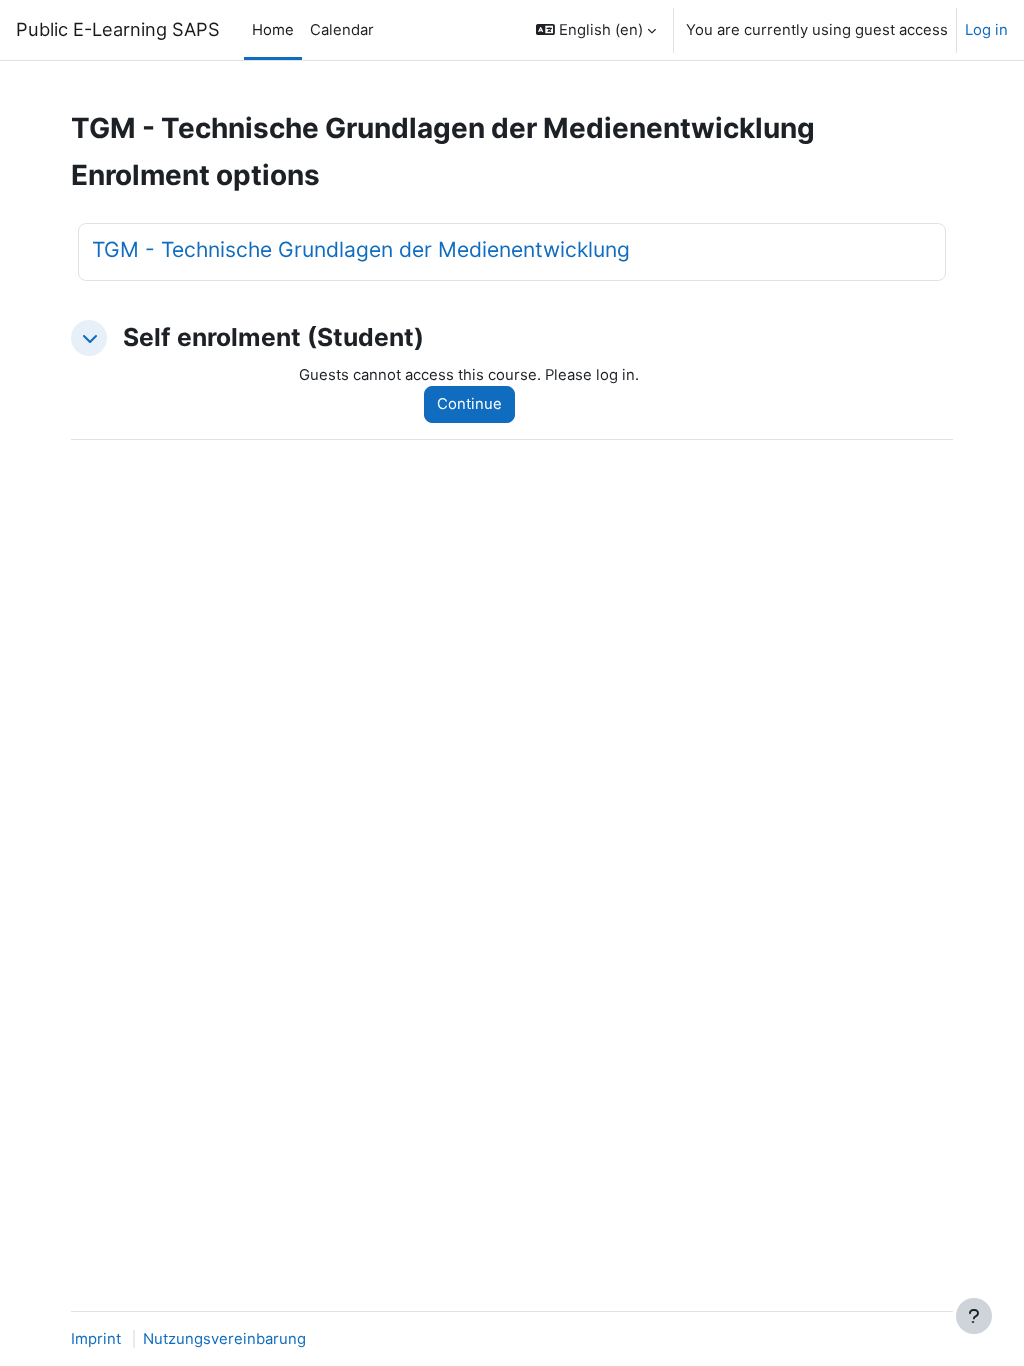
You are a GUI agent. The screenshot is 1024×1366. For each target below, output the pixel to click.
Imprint (96, 1339)
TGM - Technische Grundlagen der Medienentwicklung (361, 249)
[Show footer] (974, 1316)
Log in (986, 30)
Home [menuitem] (273, 30)
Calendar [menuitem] (342, 30)
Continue (469, 404)
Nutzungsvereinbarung (224, 1339)
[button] (596, 30)
